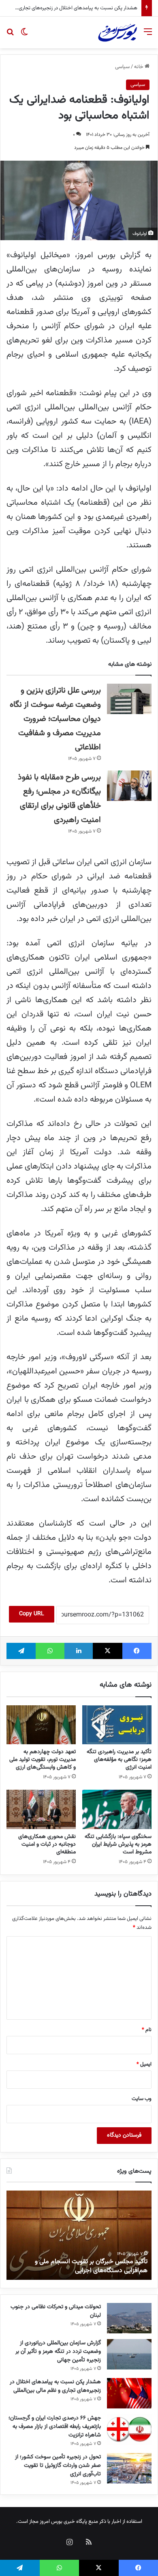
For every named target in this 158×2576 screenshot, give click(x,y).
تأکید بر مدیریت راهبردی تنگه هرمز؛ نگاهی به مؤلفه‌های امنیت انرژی (119, 1760)
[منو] (148, 36)
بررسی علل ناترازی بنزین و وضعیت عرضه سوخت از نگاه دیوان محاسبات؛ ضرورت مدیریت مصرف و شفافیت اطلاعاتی (55, 719)
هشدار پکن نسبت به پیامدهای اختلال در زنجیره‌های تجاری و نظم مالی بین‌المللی (55, 2386)
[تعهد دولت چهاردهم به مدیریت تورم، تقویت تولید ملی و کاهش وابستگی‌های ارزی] (41, 1725)
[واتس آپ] (50, 1651)
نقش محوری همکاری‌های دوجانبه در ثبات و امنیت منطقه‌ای (47, 1844)
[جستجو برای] (10, 36)
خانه (139, 67)
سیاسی (122, 67)
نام (147, 2030)
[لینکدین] (79, 1651)
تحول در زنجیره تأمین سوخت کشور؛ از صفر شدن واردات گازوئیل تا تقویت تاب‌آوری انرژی (58, 2466)
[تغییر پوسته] (24, 36)
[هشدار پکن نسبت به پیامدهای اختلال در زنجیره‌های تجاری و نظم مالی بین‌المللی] (129, 2393)
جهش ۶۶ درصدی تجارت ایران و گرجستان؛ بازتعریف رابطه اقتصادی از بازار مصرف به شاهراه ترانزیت (55, 2427)
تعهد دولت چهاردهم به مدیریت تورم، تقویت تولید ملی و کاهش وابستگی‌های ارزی (43, 1760)
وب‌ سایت (142, 2099)
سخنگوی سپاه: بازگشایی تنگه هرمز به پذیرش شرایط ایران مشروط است (118, 1844)
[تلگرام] (21, 1651)
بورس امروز (51, 2522)
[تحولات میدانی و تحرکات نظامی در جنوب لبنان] (129, 2318)
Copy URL (32, 1614)
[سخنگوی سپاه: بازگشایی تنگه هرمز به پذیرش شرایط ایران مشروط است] (117, 1809)
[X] (107, 1651)
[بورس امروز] (117, 32)
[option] (79, 2235)
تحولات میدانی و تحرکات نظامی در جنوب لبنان (56, 2311)
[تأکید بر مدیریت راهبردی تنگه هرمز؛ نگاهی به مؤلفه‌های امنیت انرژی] (117, 1725)
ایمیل (144, 2064)
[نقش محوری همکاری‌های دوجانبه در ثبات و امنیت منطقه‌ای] (41, 1809)
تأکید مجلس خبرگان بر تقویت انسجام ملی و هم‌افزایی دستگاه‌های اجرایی (91, 2266)
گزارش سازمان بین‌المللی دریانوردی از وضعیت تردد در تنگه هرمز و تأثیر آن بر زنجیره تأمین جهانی (58, 2352)
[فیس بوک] (137, 1651)
